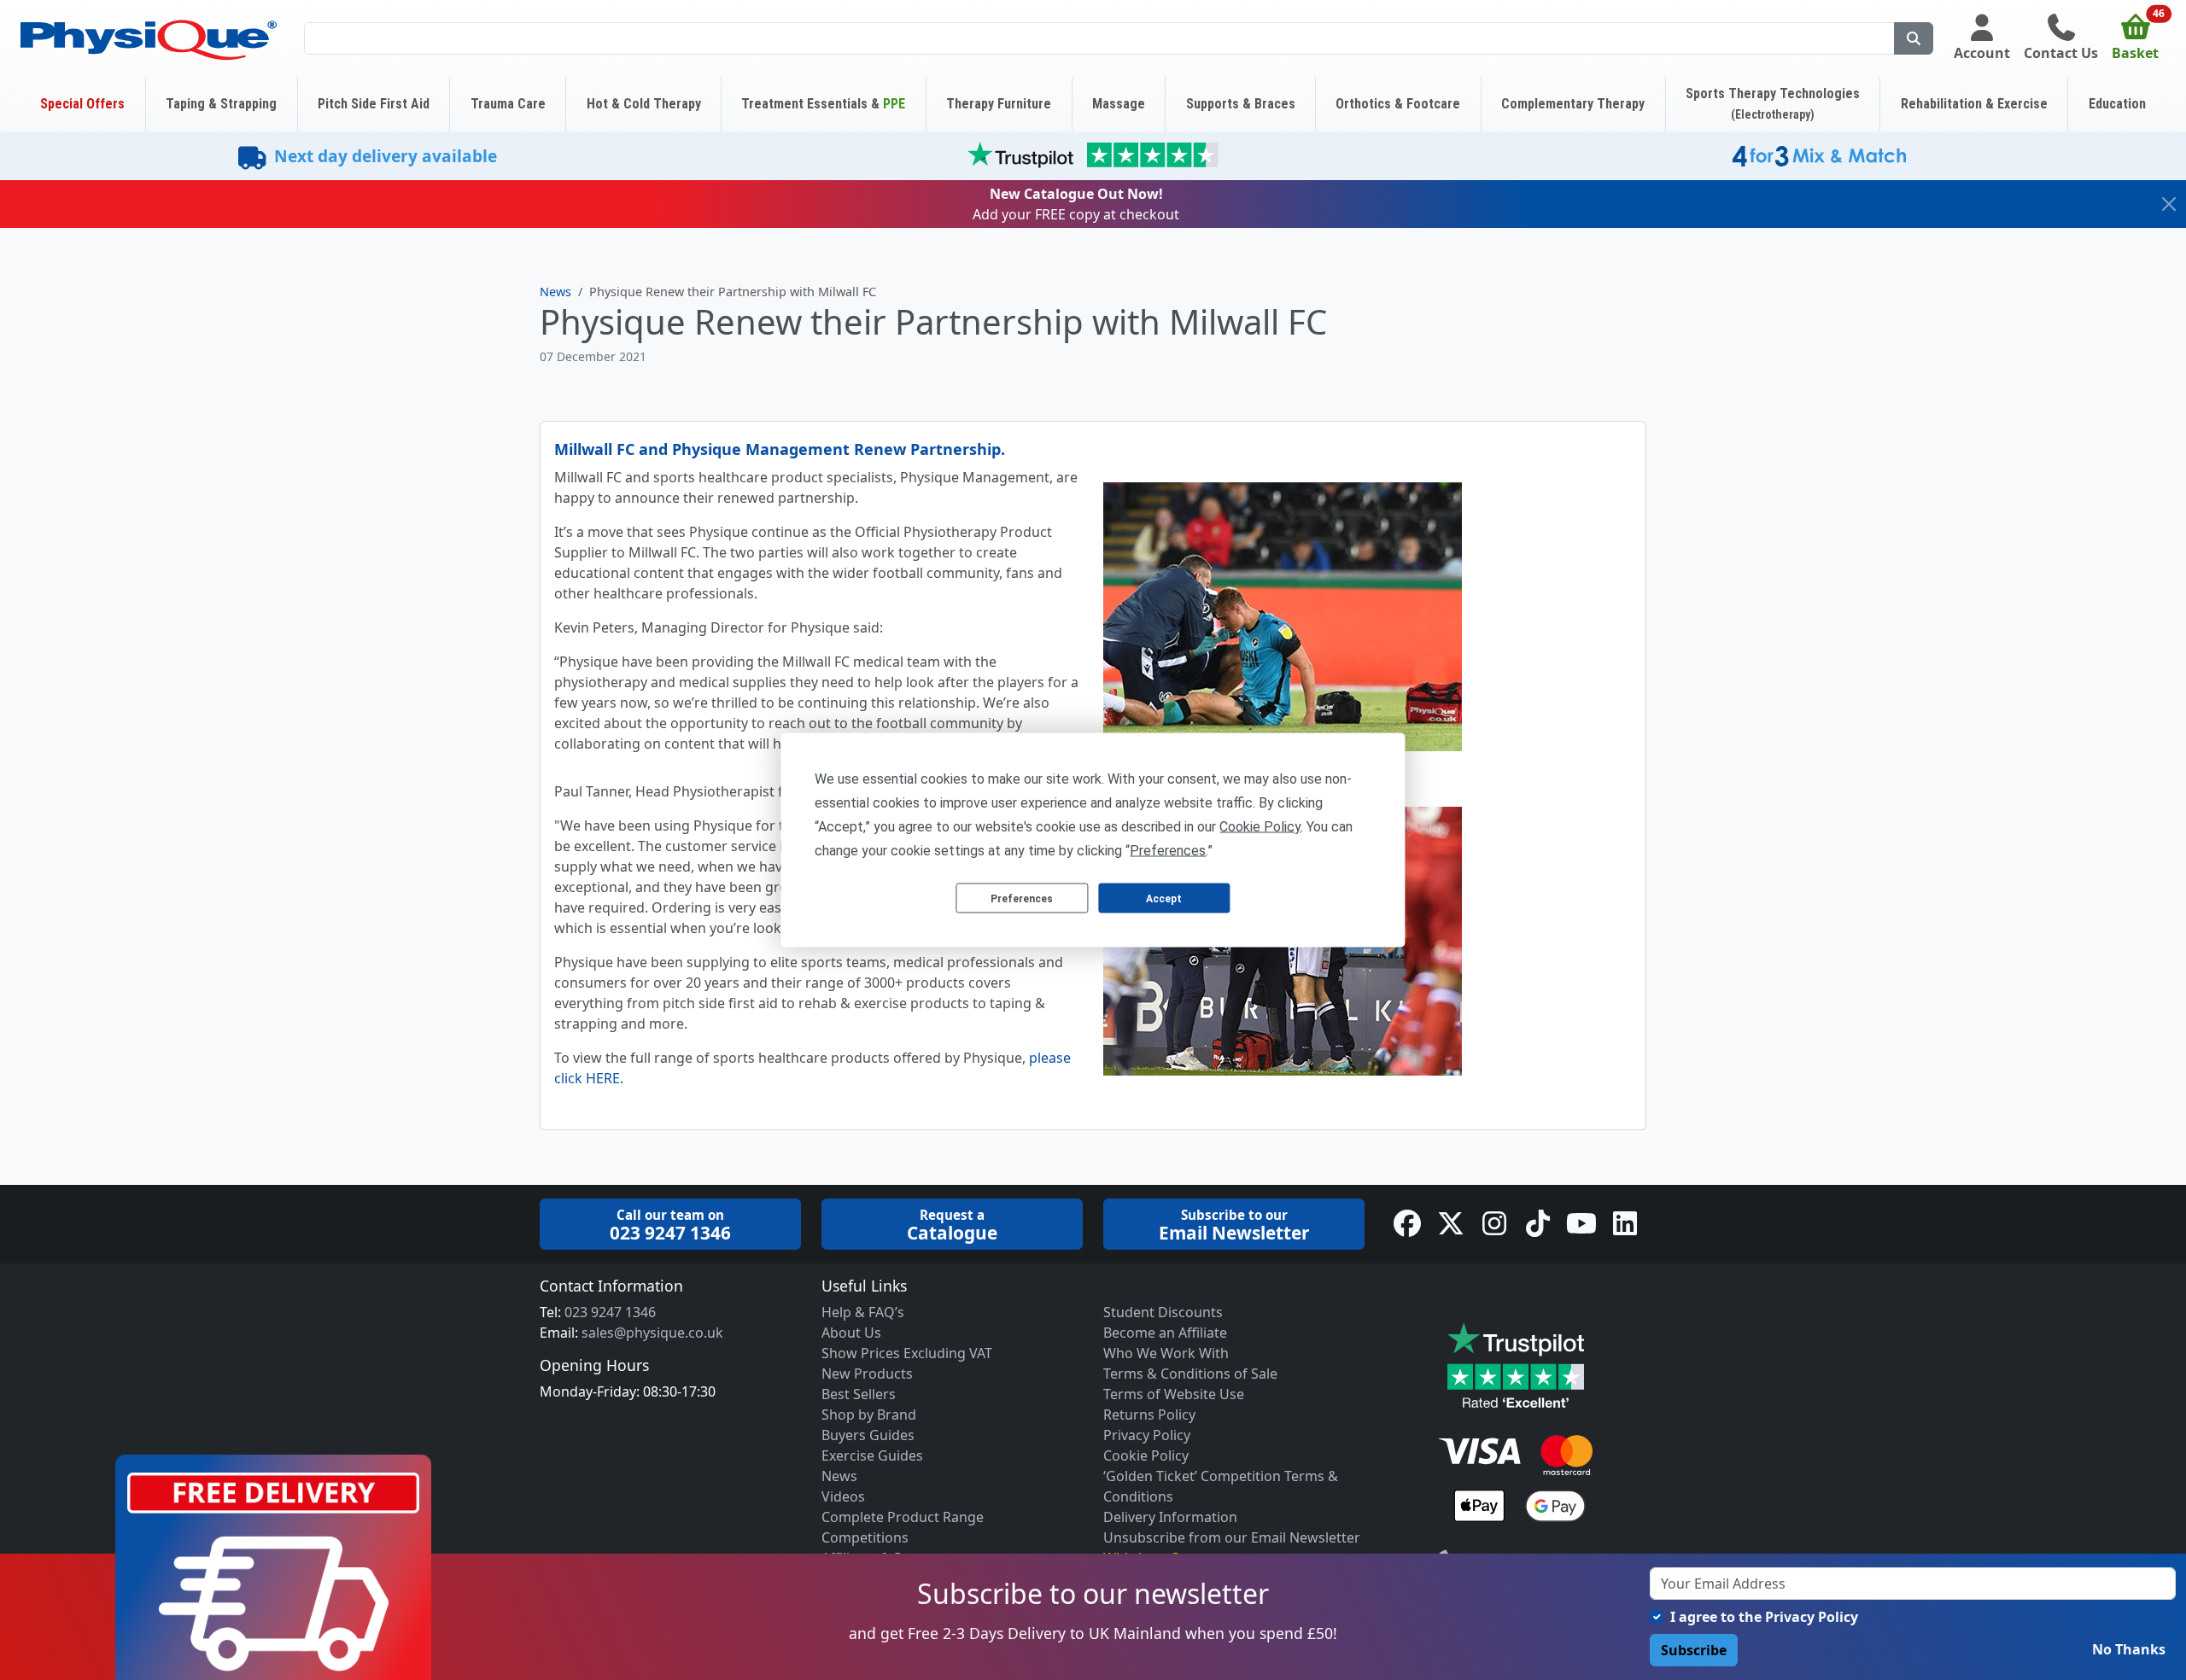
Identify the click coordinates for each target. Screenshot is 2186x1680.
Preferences (1022, 898)
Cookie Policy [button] (1260, 827)
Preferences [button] (1168, 851)
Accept (1164, 898)
